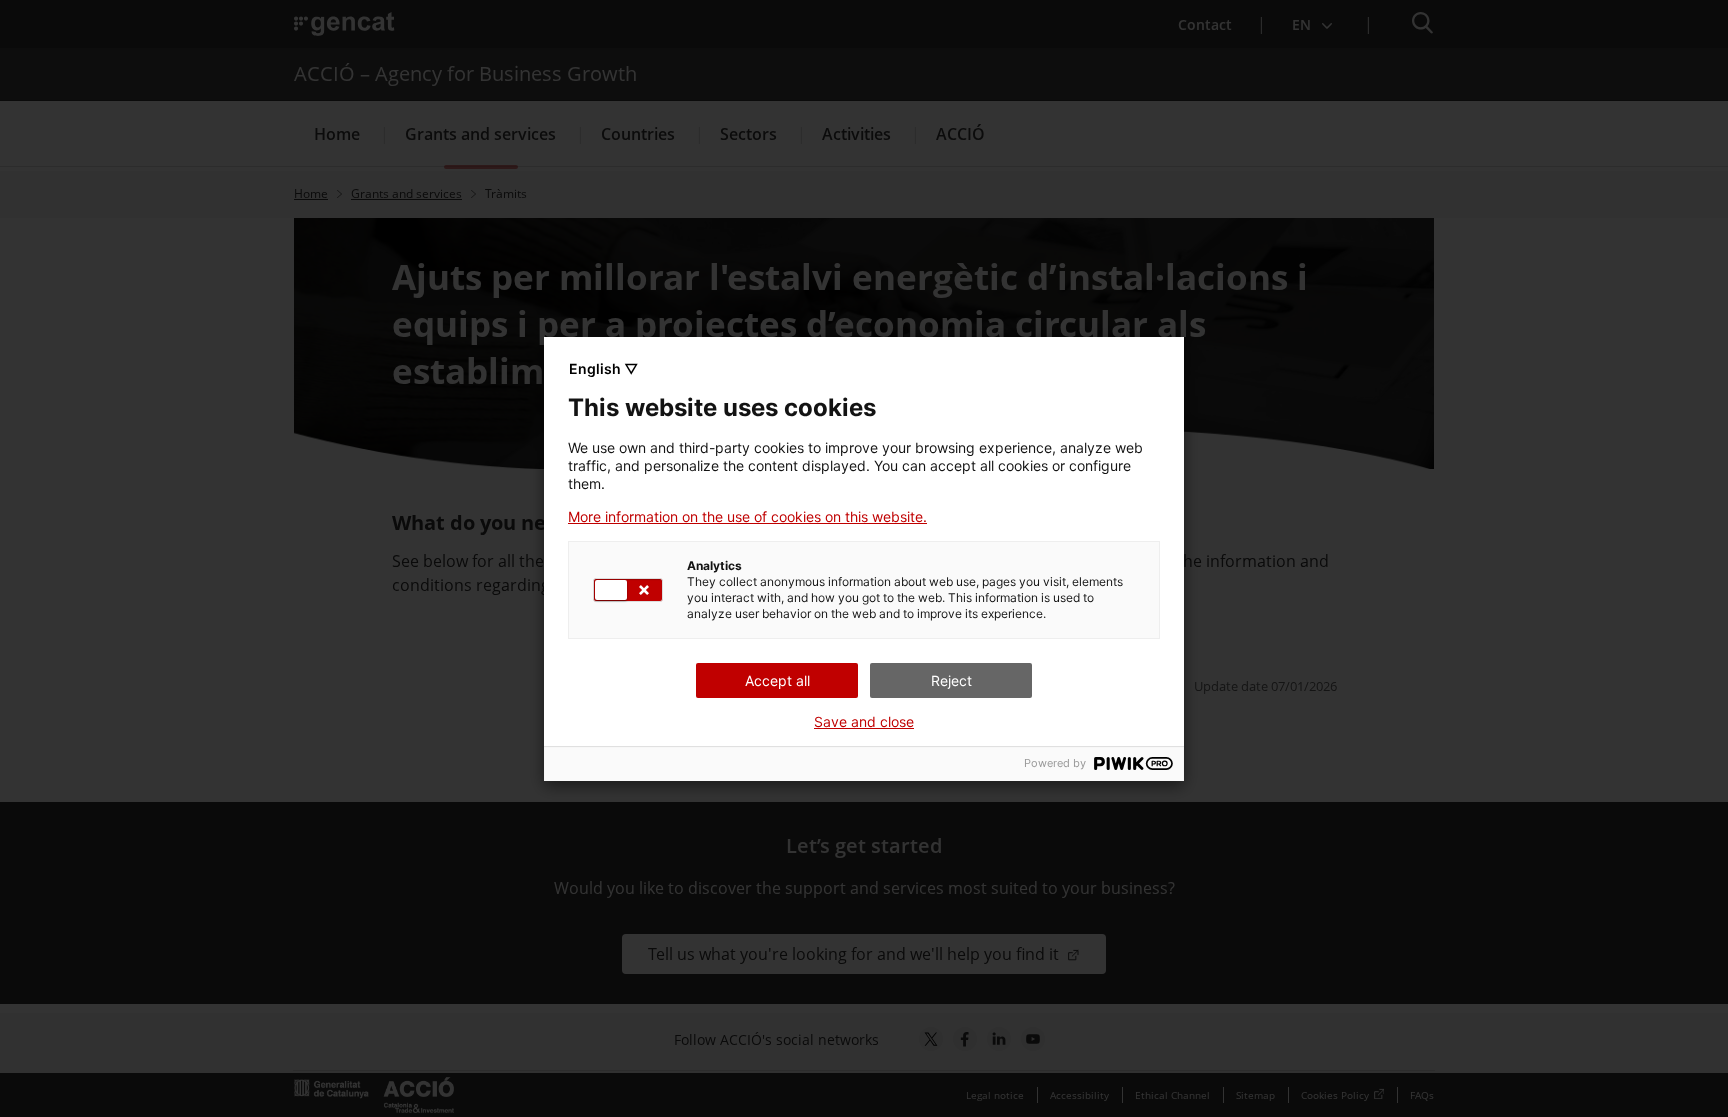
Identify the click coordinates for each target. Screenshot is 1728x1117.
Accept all (777, 680)
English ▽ (603, 368)
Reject (951, 680)
